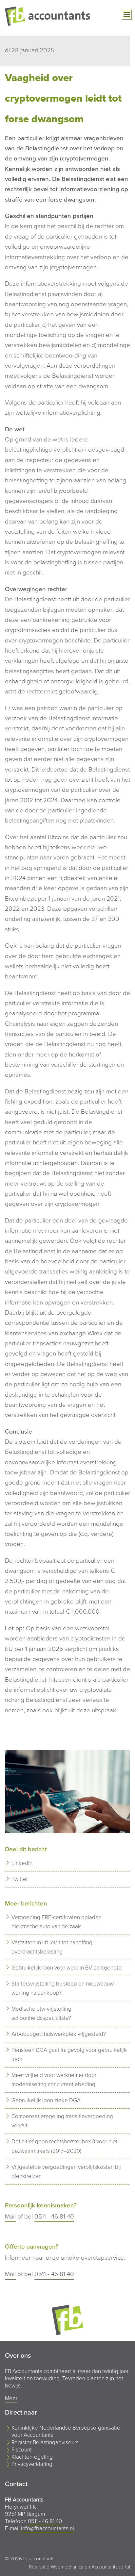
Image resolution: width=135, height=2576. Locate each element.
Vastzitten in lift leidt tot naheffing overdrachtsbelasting (52, 1947)
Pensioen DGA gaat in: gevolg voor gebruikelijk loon (69, 2055)
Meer (11, 2398)
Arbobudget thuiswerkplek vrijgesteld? (59, 2034)
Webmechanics (67, 2567)
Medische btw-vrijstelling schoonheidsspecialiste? (41, 2013)
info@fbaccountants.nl (48, 2528)
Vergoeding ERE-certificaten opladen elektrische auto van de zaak (57, 1922)
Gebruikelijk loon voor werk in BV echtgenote (67, 1968)
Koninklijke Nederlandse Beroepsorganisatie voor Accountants (66, 2431)
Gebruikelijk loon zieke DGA (46, 2100)
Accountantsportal (111, 2567)
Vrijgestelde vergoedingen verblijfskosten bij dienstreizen (66, 2172)
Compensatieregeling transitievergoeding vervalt (62, 2121)
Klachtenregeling (32, 2457)
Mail (10, 2217)
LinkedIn (22, 1863)
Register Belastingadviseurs (45, 2443)
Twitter (20, 1879)
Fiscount (22, 2450)
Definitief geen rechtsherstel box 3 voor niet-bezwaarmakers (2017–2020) (65, 2146)
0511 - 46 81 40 (54, 2217)
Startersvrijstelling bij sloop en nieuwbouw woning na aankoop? (63, 1988)
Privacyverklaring (32, 2464)
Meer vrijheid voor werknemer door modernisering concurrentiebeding (54, 2080)
